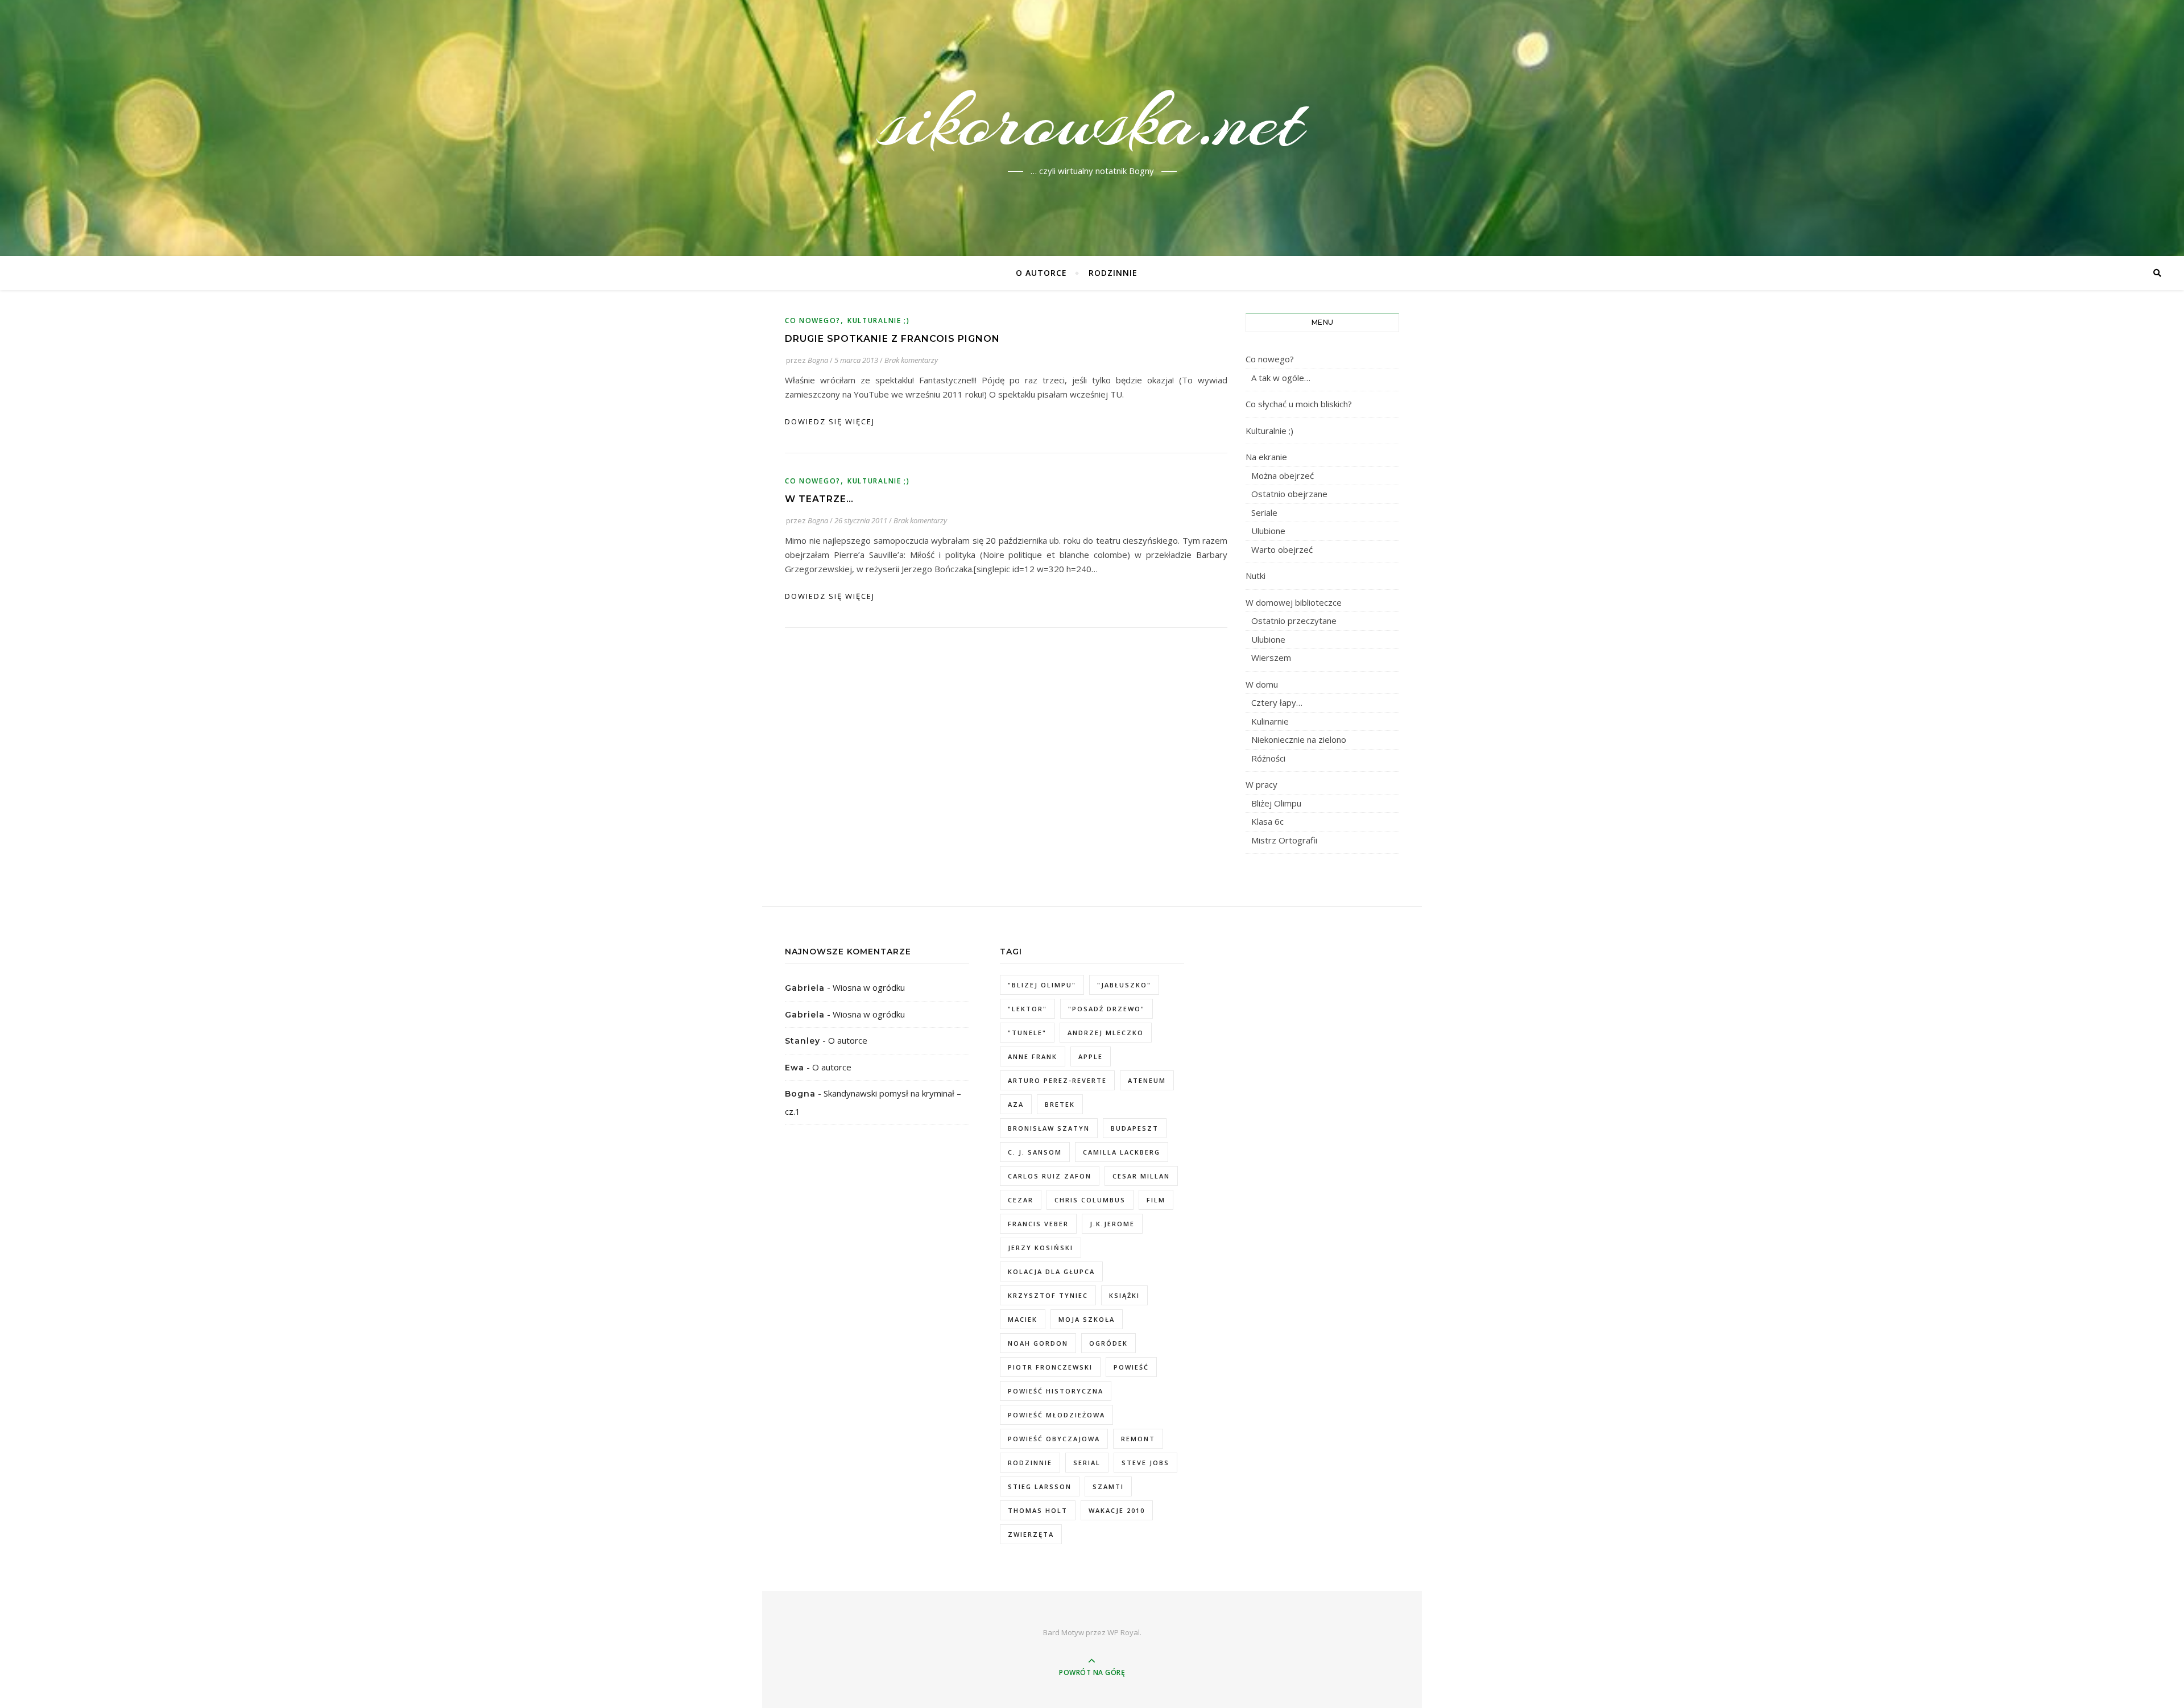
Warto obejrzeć (1282, 549)
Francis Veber (1038, 1224)
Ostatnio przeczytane (1294, 621)
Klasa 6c (1267, 821)
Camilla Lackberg (1122, 1152)
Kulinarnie (1270, 721)
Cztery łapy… (1277, 702)
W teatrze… (819, 499)
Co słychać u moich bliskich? (1299, 404)
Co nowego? (813, 320)
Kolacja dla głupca (1051, 1271)
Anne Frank (1033, 1056)
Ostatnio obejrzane (1289, 494)
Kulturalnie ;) (879, 320)
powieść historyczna (1056, 1391)
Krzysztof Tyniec (1048, 1295)
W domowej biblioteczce (1294, 602)
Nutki (1256, 576)
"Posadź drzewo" (1107, 1009)
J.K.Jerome (1112, 1224)
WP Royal (1124, 1632)
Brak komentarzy (911, 360)
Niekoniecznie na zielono (1299, 739)
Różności (1268, 758)
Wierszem (1271, 657)
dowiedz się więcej (830, 421)
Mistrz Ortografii (1284, 840)
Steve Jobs (1145, 1463)
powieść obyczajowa (1054, 1439)
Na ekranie (1266, 457)
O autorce (1041, 273)
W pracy (1261, 784)
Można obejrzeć (1283, 475)
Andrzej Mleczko (1106, 1033)
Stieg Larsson (1040, 1486)
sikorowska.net (1092, 121)
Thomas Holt (1038, 1510)
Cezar (1021, 1200)
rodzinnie (1030, 1463)
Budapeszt (1135, 1128)
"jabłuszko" (1124, 985)
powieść (1131, 1367)
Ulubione (1268, 531)
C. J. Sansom (1035, 1152)
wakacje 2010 (1117, 1510)
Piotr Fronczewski (1050, 1367)
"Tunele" (1027, 1033)
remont (1138, 1439)
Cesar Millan (1141, 1176)
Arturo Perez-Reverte (1057, 1080)
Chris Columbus (1090, 1200)
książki (1124, 1295)
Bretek (1060, 1104)
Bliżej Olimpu (1276, 803)
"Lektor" (1027, 1009)
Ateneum (1147, 1080)
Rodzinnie (1113, 273)
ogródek (1108, 1343)
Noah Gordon (1038, 1343)
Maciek (1023, 1319)
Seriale (1264, 512)
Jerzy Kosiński (1041, 1248)
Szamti (1108, 1486)
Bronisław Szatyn (1049, 1128)
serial (1087, 1463)
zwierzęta (1031, 1534)
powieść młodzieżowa (1056, 1415)
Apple (1091, 1056)
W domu (1262, 684)
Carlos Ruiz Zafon (1050, 1176)
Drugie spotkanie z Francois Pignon (892, 339)
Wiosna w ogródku (869, 987)
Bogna (818, 360)
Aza (1016, 1104)
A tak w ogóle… (1281, 378)
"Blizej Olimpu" (1042, 985)
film (1156, 1200)
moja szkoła (1087, 1319)
